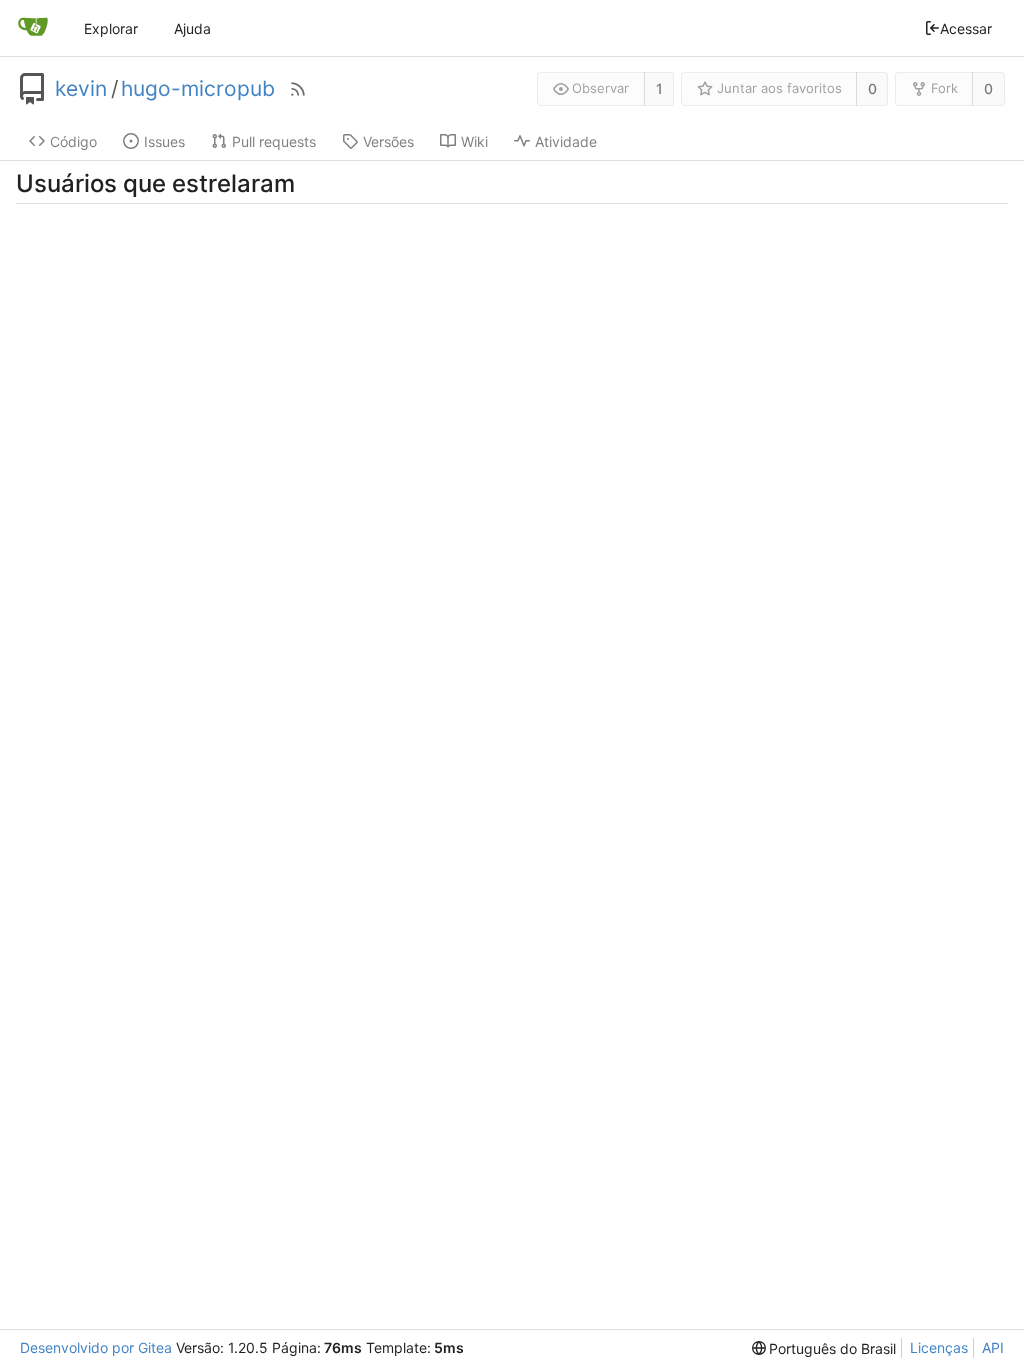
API (993, 1347)
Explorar (111, 28)
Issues (164, 141)
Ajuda (192, 28)
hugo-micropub (198, 89)
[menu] (824, 1348)
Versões (388, 141)
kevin (81, 89)
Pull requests (274, 141)
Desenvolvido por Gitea (96, 1347)
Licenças (939, 1347)
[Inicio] (33, 28)
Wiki (474, 141)
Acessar (966, 28)
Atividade (566, 141)
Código (73, 141)
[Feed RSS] (298, 89)
